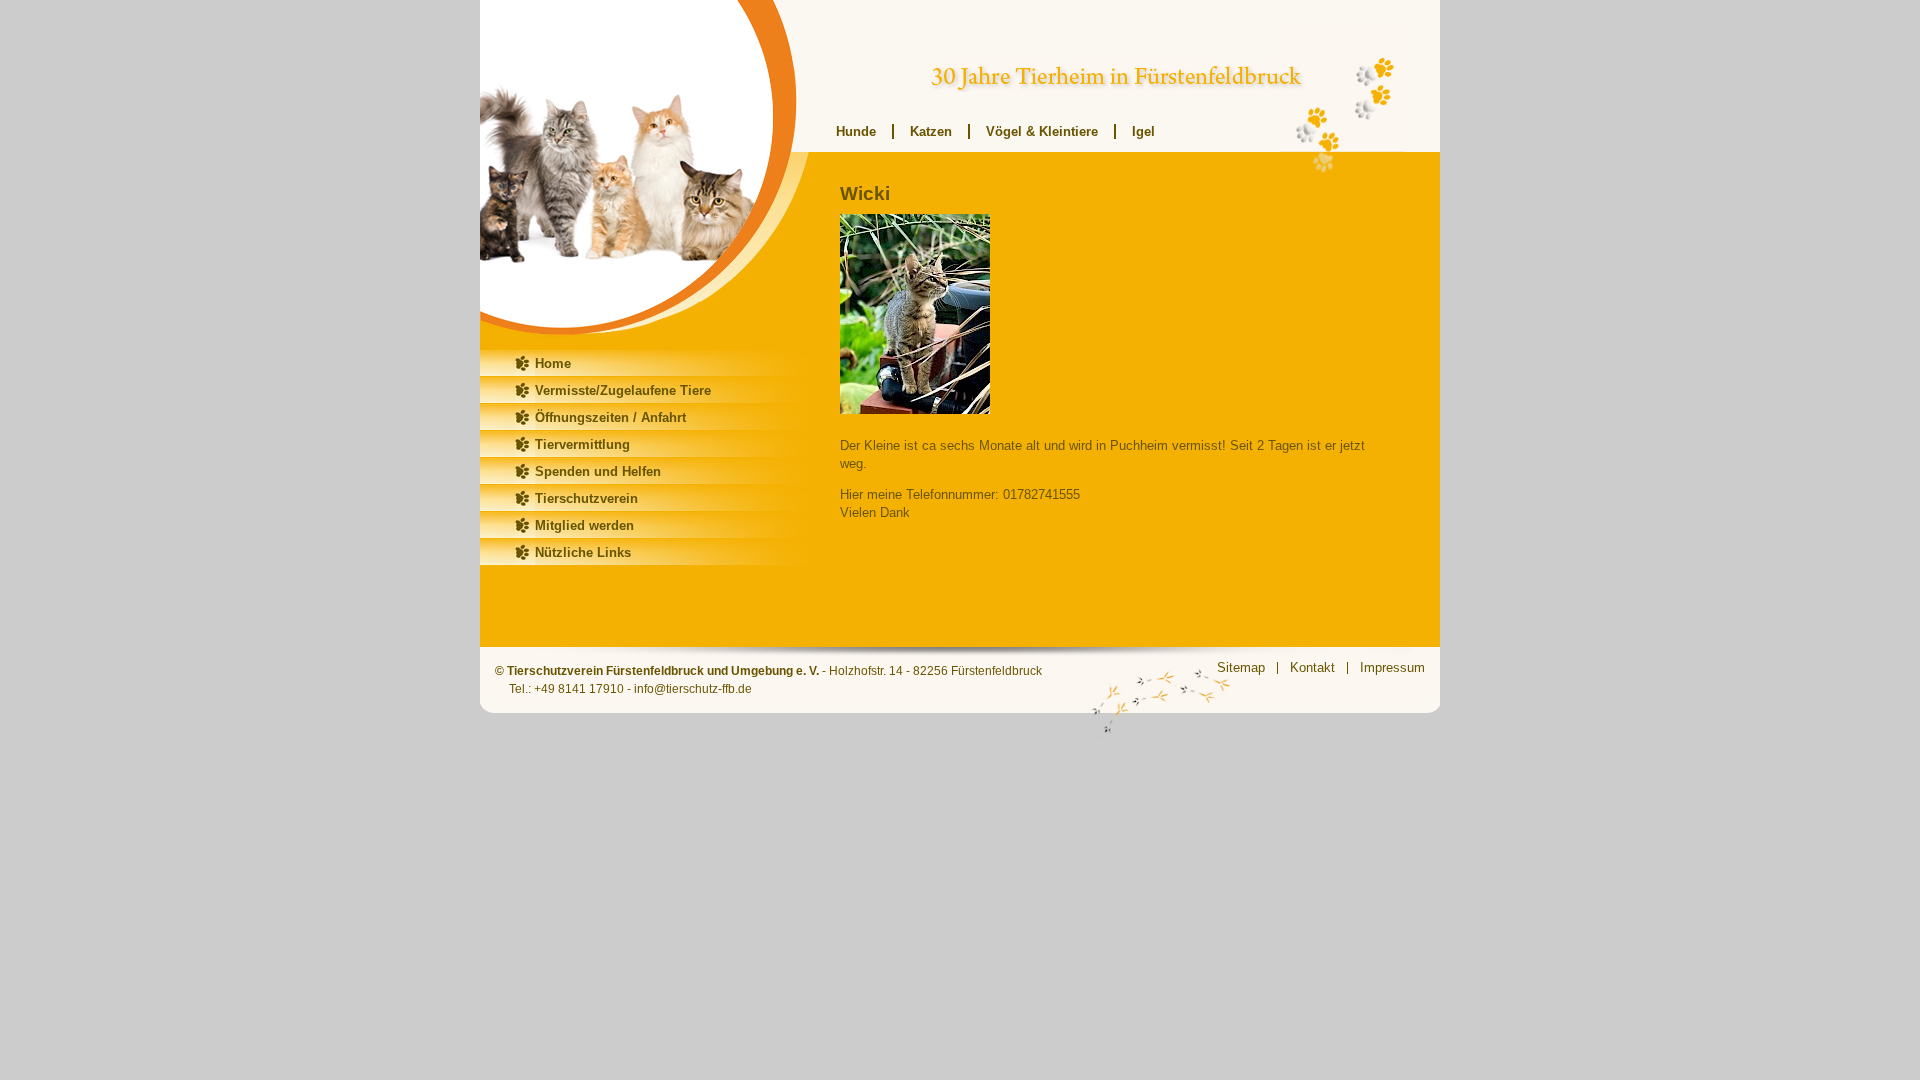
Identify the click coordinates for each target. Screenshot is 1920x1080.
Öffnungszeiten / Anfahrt (610, 417)
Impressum (1392, 667)
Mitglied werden (584, 525)
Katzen (931, 131)
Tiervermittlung (582, 444)
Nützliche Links (583, 552)
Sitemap (1241, 667)
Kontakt (1312, 667)
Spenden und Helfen (598, 471)
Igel (1143, 131)
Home (553, 363)
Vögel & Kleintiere (1042, 131)
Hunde (856, 131)
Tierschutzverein (586, 498)
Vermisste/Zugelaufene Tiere (623, 390)
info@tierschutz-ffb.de (693, 689)
